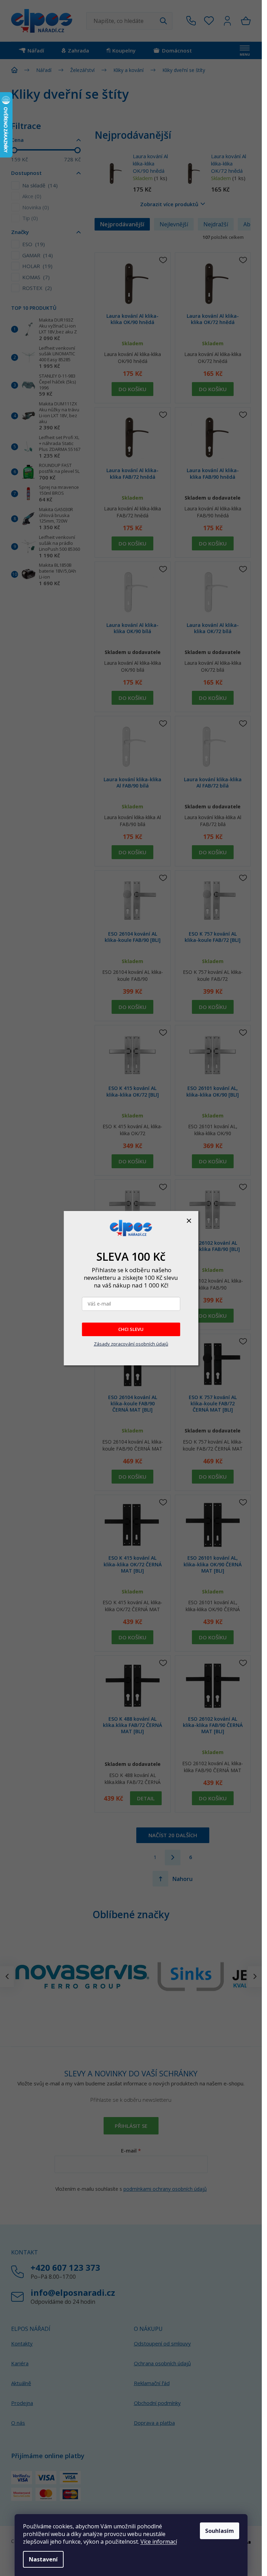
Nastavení (43, 2559)
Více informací (159, 2542)
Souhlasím (220, 2531)
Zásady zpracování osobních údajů (131, 1344)
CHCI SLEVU (131, 1329)
